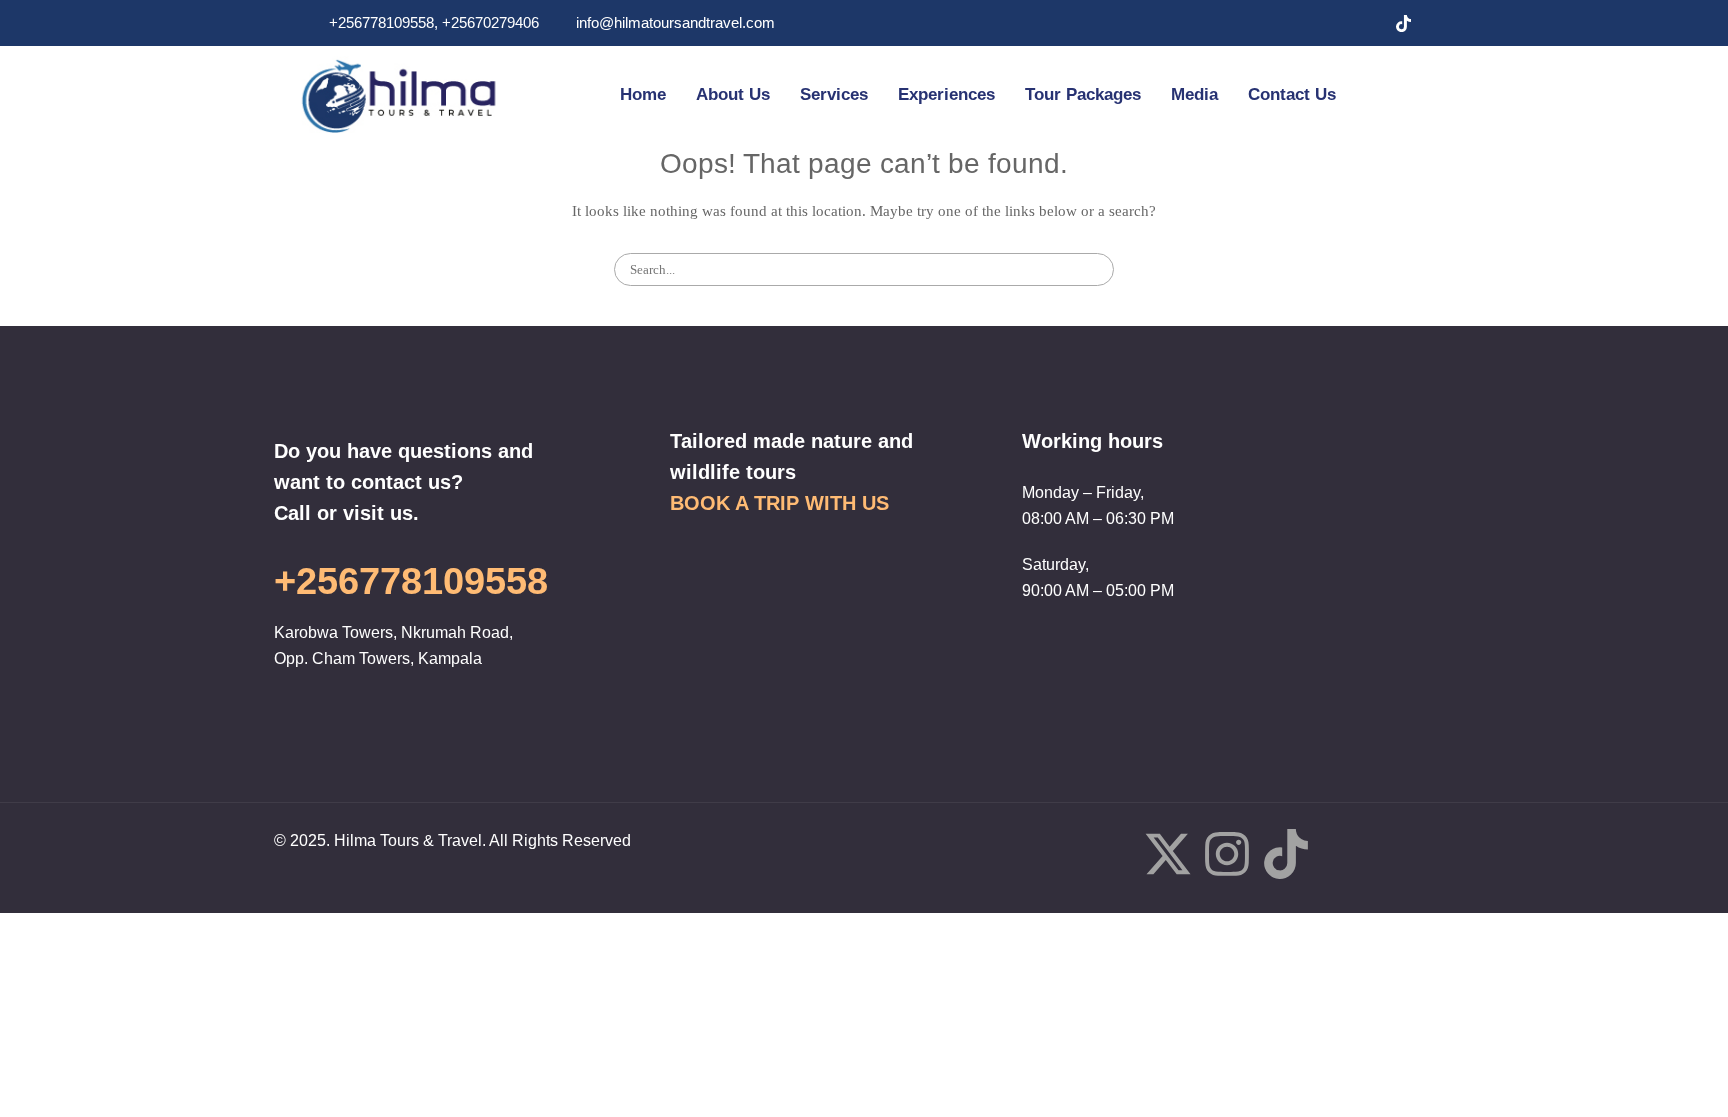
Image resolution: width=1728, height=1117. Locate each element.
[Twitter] (1323, 23)
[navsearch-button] (1395, 95)
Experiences (946, 94)
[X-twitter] (1168, 858)
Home (643, 94)
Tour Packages (1083, 94)
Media (1194, 94)
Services (834, 94)
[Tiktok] (1286, 858)
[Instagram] (1363, 23)
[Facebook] (1283, 23)
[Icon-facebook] (1109, 854)
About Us (733, 94)
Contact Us (1292, 94)
